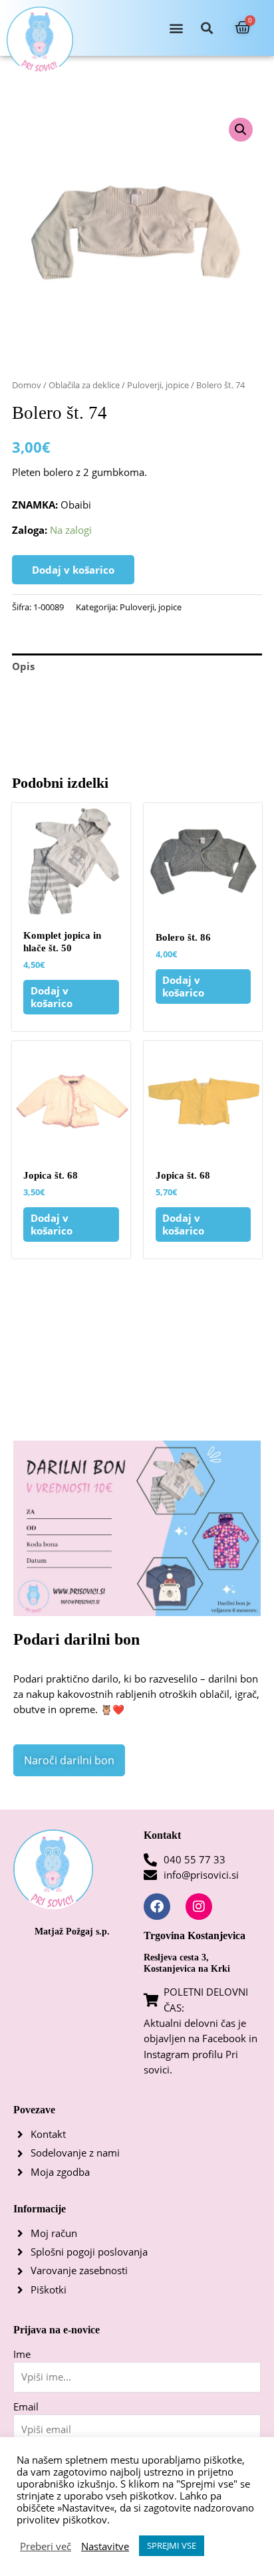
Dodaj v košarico (73, 570)
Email (26, 2406)
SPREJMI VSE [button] (172, 2545)
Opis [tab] (23, 666)
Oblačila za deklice (84, 385)
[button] (176, 28)
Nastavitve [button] (105, 2546)
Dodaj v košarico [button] (52, 997)
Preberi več (46, 2546)
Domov (27, 385)
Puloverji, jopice (158, 385)
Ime (22, 2354)
